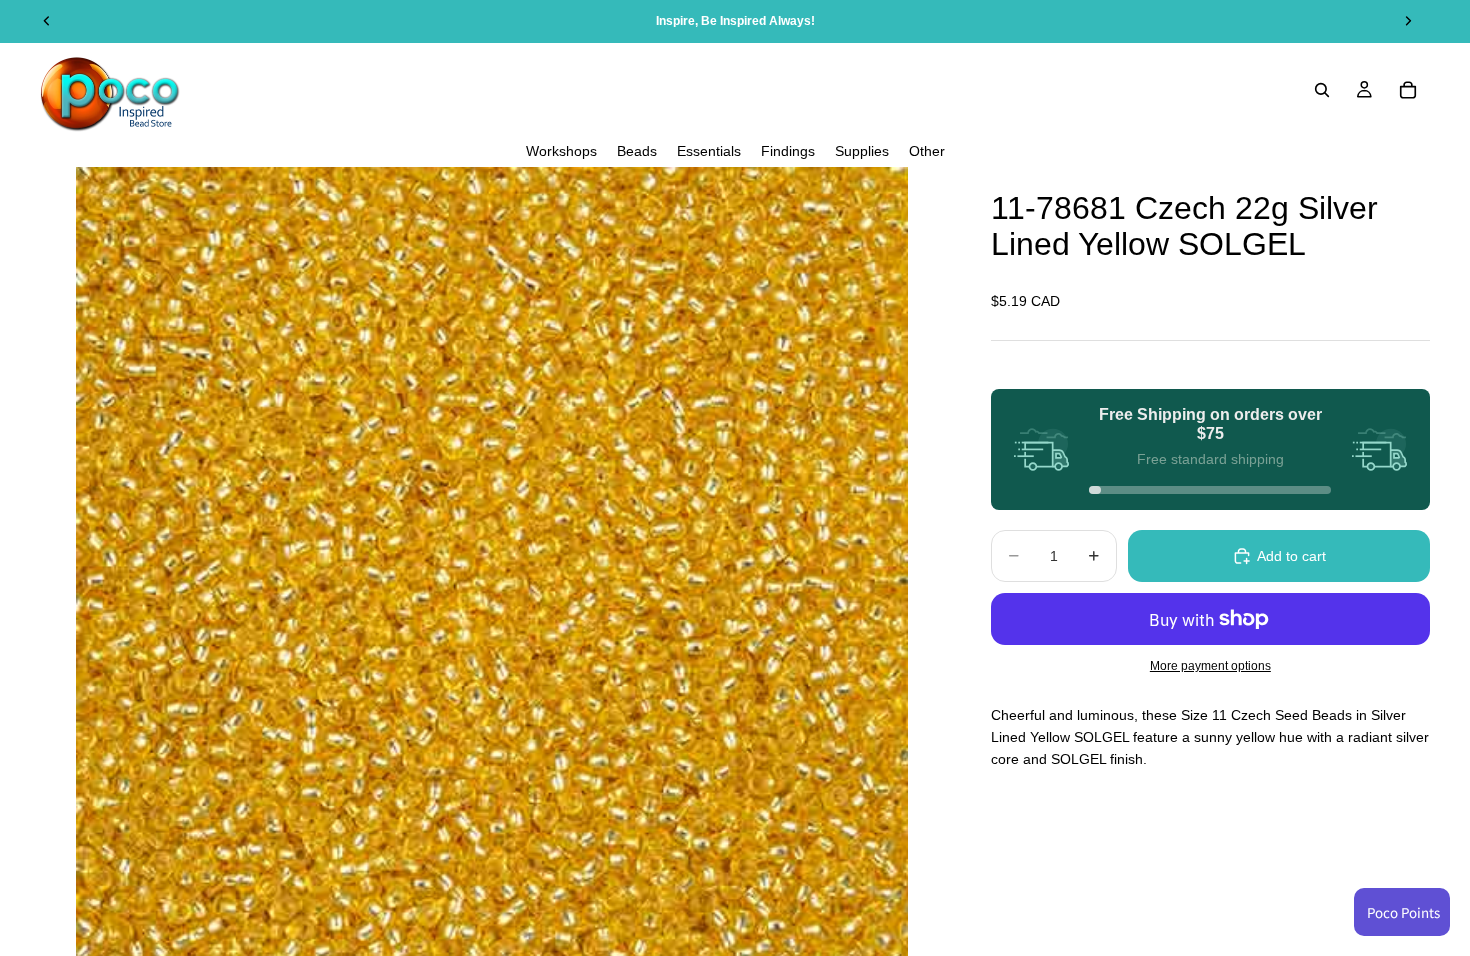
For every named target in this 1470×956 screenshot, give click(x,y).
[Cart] (1408, 90)
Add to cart (1291, 556)
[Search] (1322, 90)
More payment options (1210, 665)
